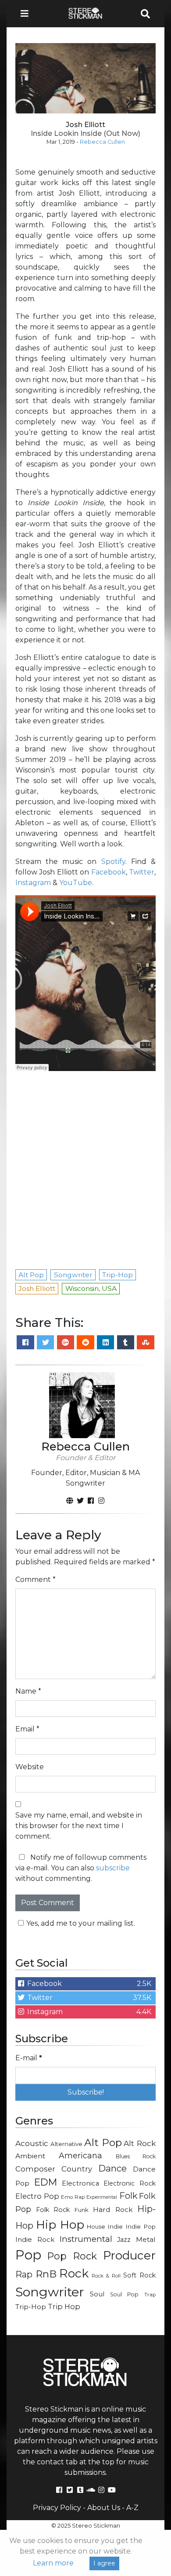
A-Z (132, 2508)
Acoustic (32, 2143)
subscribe (113, 1868)
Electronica (80, 2183)
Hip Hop (60, 2224)
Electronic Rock (130, 2183)
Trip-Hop (31, 2307)
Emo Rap (73, 2197)
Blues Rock (136, 2156)
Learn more (53, 2563)
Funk (82, 2210)
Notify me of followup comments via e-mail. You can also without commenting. (81, 1868)
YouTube (76, 883)
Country (77, 2169)
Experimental (102, 2197)
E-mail (29, 2058)
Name (28, 1691)
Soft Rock (139, 2275)
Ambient (30, 2156)
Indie (115, 2226)
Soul (97, 2294)
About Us (104, 2508)
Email (27, 1729)
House (96, 2227)
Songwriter (50, 2292)
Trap (150, 2295)
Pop (28, 2255)
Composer (35, 2169)
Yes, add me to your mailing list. (81, 1923)
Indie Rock (35, 2240)
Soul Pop (124, 2294)
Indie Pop (141, 2226)
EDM (46, 2182)
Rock (74, 2273)
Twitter (142, 872)
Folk (128, 2196)
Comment (36, 1579)
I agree (104, 2563)
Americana (80, 2155)
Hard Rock (113, 2210)
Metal (146, 2239)
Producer (129, 2255)
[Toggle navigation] (27, 14)
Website (30, 1767)
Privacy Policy (57, 2508)
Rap (24, 2274)
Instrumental (86, 2239)
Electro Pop (37, 2196)
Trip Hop (64, 2306)
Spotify (113, 862)
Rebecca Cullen (102, 142)
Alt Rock (140, 2143)
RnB (46, 2274)
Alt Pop (103, 2142)
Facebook (109, 872)
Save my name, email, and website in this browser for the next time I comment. (79, 1826)
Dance (112, 2168)
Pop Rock (72, 2256)
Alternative (66, 2144)
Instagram (33, 883)
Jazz (124, 2240)
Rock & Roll (106, 2276)
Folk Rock (53, 2210)
